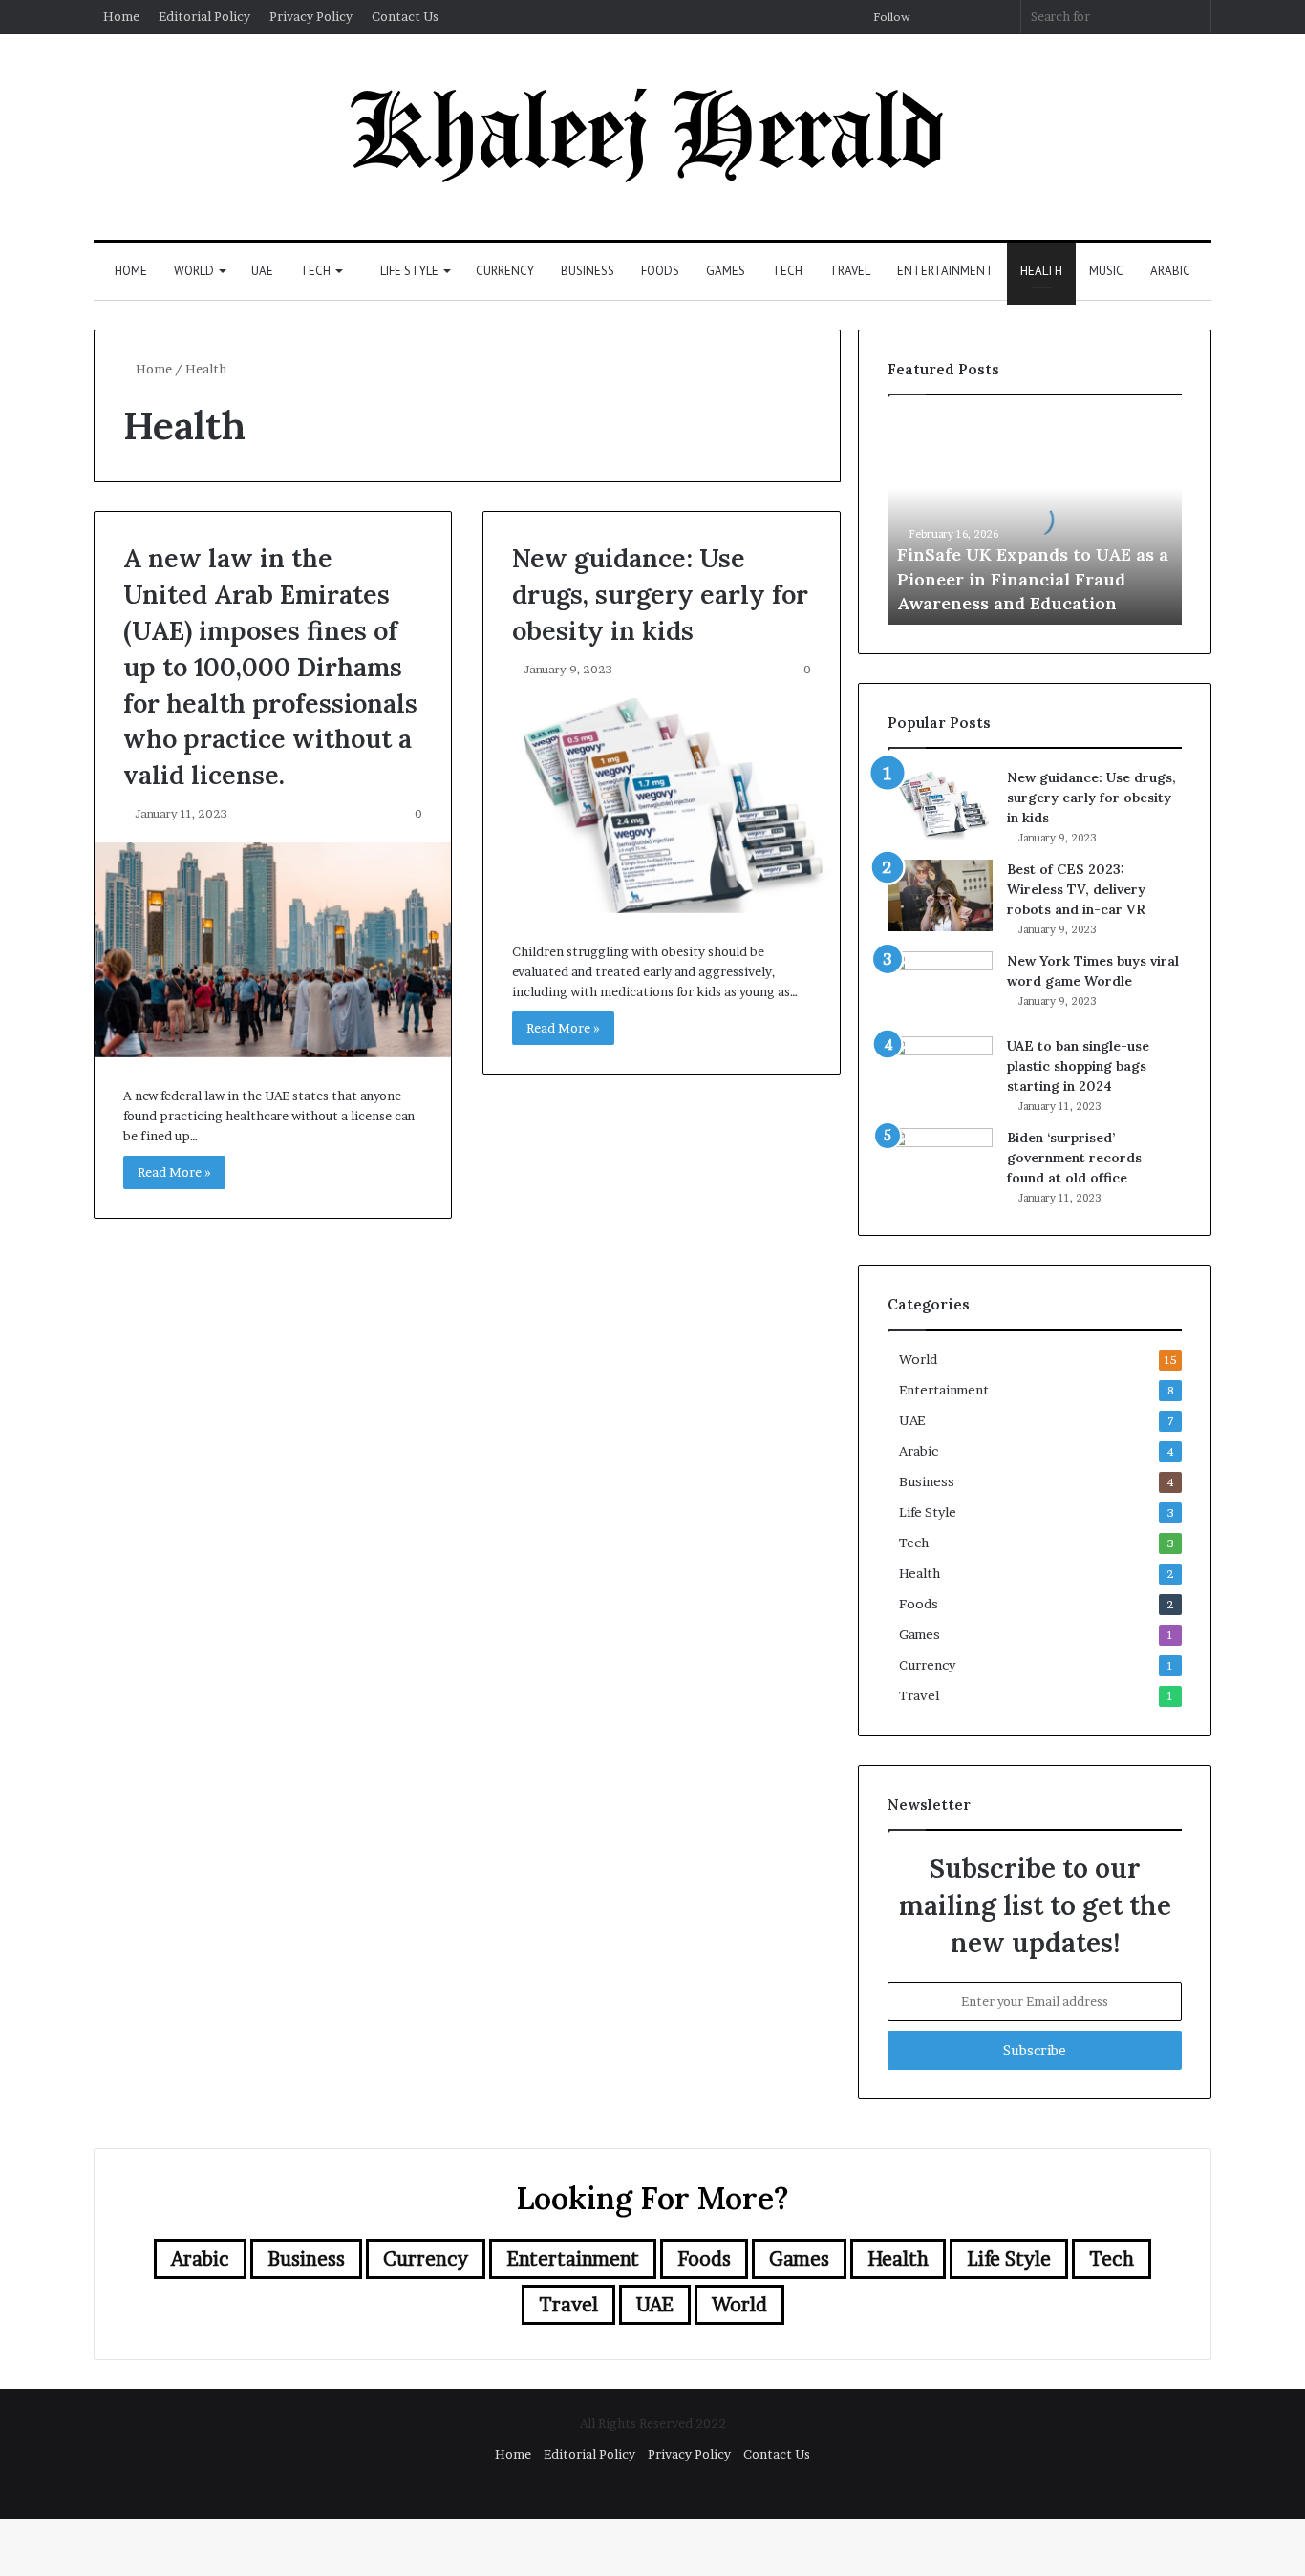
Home (121, 16)
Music (1106, 271)
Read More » (174, 1172)
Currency (505, 271)
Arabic (1170, 271)
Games (726, 271)
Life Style (408, 271)
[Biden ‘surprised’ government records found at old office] (940, 1164)
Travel (850, 271)
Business (588, 271)
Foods (660, 271)
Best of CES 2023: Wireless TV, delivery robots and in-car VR (1076, 889)
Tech (315, 271)
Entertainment (945, 271)
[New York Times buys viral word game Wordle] (940, 987)
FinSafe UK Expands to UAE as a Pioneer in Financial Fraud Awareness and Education (1033, 578)
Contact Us (405, 16)
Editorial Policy (204, 16)
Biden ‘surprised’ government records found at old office (1074, 1158)
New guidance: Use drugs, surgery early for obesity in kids (660, 594)
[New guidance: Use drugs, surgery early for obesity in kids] (662, 806)
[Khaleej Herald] (652, 137)
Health (1041, 271)
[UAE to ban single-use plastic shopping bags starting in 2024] (940, 1072)
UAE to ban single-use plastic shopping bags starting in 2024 (1078, 1066)
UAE (262, 271)
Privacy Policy (311, 16)
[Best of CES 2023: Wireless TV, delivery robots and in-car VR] (940, 895)
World (194, 271)
